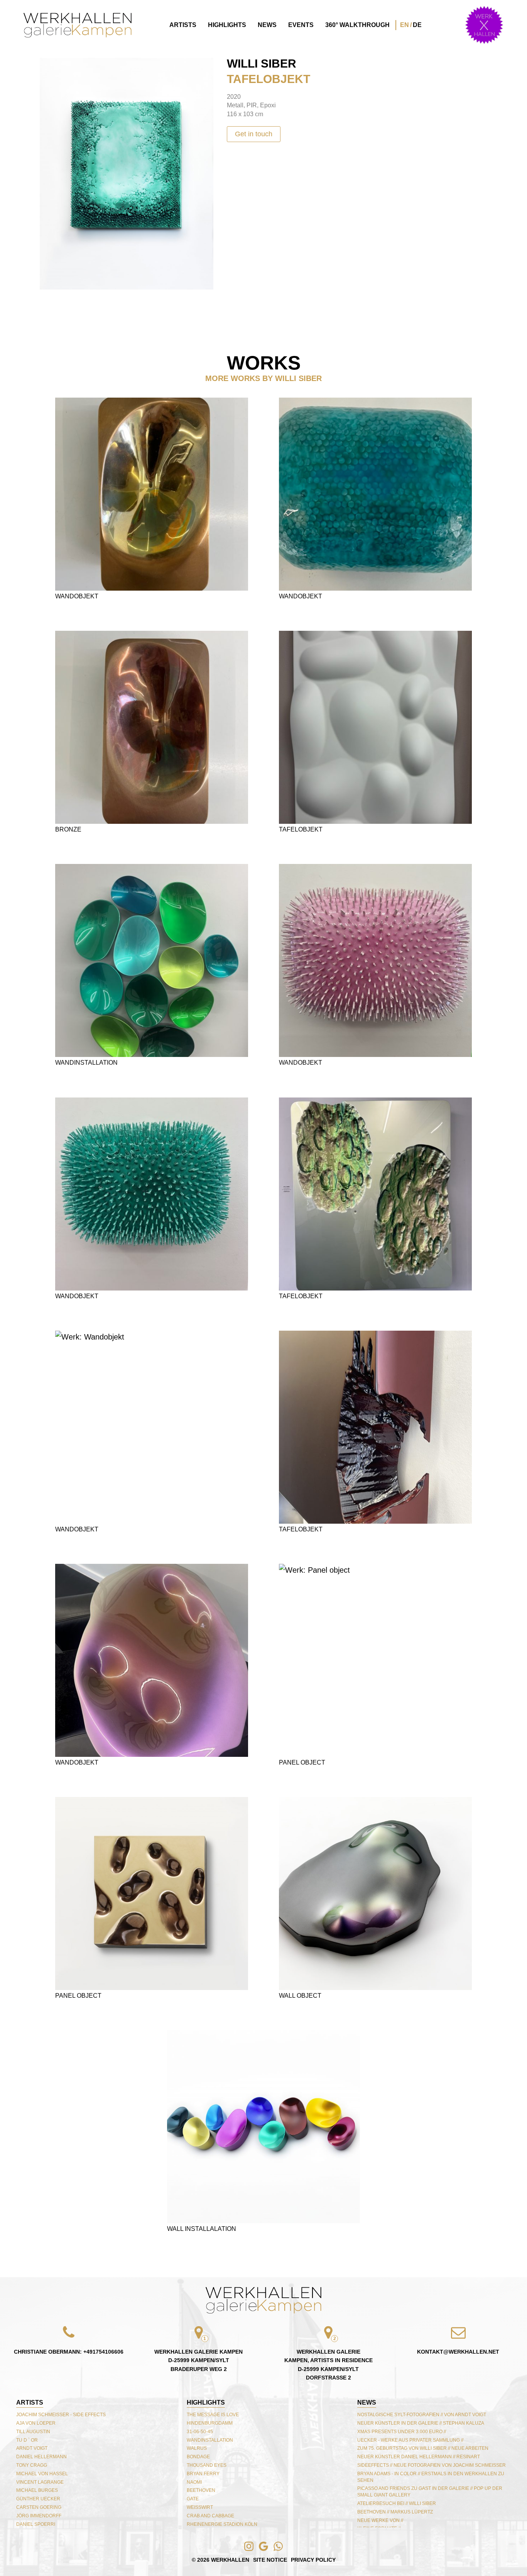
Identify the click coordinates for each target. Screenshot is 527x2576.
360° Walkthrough (357, 25)
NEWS (367, 2402)
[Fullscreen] (49, 67)
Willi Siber (262, 64)
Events (301, 25)
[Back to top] (263, 2300)
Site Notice (270, 2560)
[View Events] (484, 25)
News (267, 25)
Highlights (227, 25)
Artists (183, 25)
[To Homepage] (78, 25)
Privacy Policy (313, 2560)
